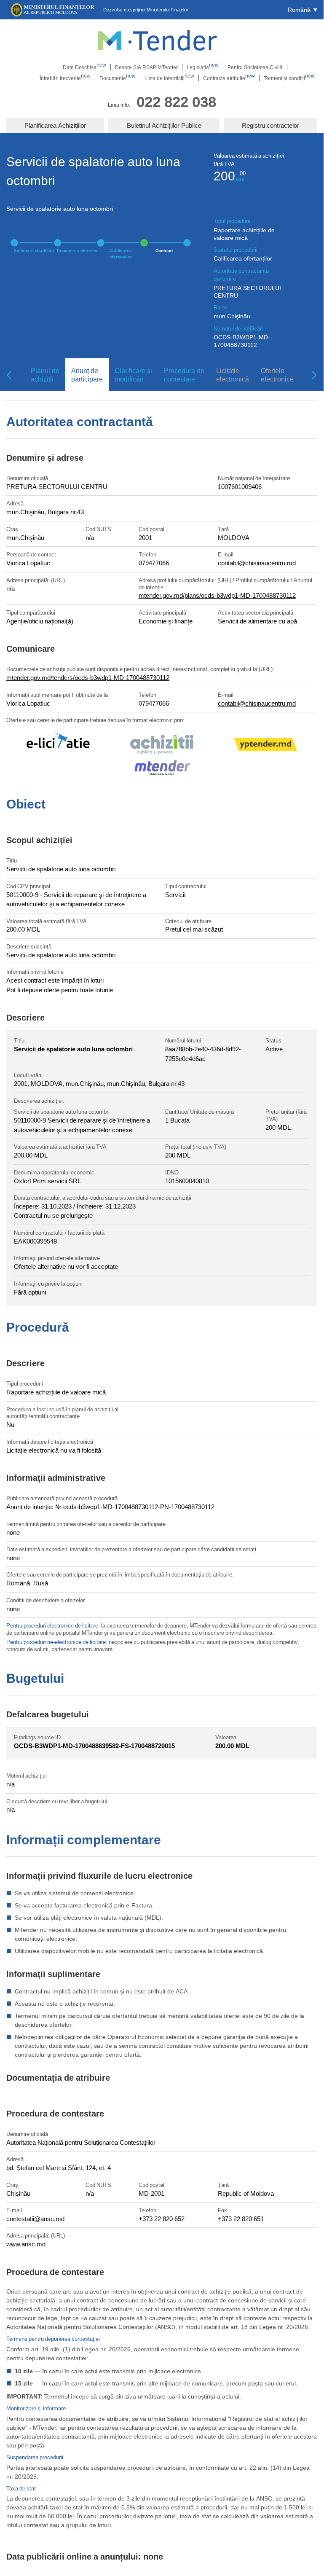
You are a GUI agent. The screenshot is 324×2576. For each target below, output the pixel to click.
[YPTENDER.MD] (265, 746)
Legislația (203, 67)
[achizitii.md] (162, 746)
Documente (118, 78)
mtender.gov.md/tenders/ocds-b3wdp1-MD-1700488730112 (88, 677)
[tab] (42, 375)
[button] (303, 10)
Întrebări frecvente (65, 78)
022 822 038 (176, 101)
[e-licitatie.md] (58, 746)
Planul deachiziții (45, 375)
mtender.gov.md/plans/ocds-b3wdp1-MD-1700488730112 (217, 595)
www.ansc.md (26, 2244)
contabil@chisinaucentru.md (257, 563)
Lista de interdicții (169, 78)
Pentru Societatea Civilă (255, 67)
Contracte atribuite (229, 78)
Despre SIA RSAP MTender (146, 67)
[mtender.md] (162, 769)
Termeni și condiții (289, 78)
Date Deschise (84, 67)
